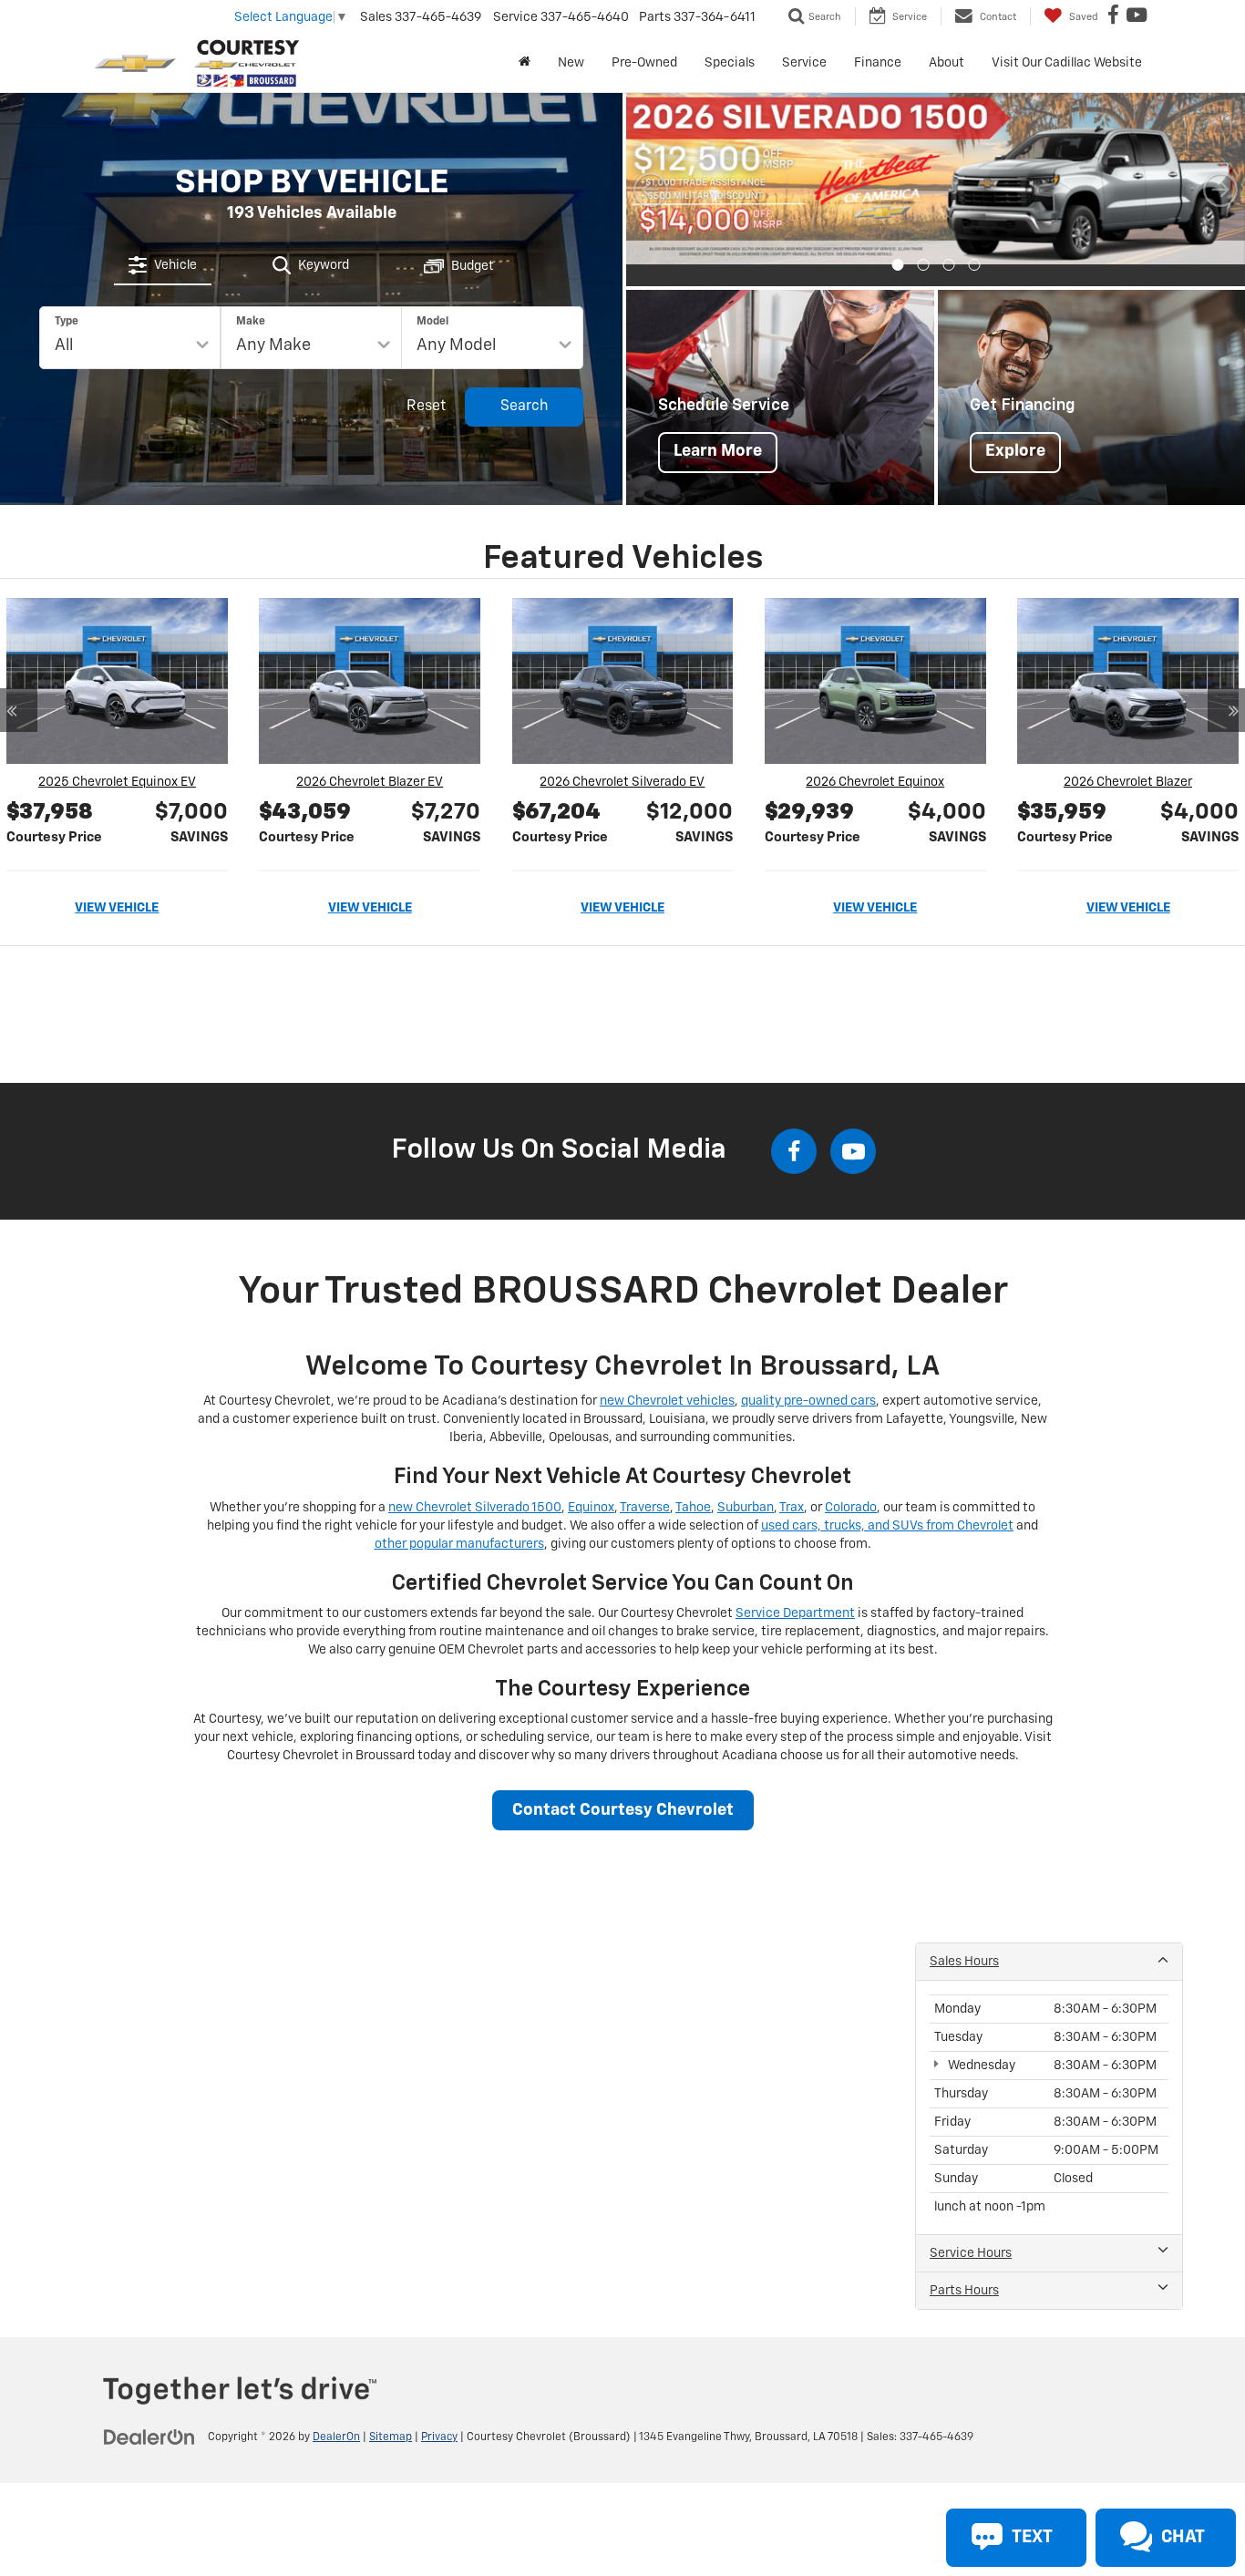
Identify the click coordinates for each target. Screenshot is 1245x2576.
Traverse (645, 1485)
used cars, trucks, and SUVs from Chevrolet (887, 1503)
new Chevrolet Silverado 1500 (475, 1485)
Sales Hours (964, 1940)
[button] (897, 243)
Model (432, 311)
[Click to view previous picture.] (651, 179)
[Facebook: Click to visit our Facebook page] (1116, 17)
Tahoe (693, 1485)
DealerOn (336, 2416)
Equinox (591, 1485)
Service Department (795, 1592)
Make (251, 311)
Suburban (746, 1485)
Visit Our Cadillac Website (1067, 63)
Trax (792, 1485)
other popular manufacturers (459, 1521)
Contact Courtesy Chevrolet (623, 1788)
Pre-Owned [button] (644, 63)
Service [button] (804, 63)
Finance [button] (878, 63)
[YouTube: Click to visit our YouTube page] (1139, 17)
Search (525, 396)
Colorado (851, 1485)
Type (67, 311)
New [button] (571, 63)
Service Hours (971, 2231)
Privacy (439, 2416)
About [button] (947, 63)
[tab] (163, 254)
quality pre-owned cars (808, 1379)
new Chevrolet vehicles (667, 1379)
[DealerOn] (149, 2415)
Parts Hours (964, 2269)
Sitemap (391, 2416)
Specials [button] (730, 63)
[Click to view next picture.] (1220, 179)
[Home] (525, 63)
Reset (426, 396)
